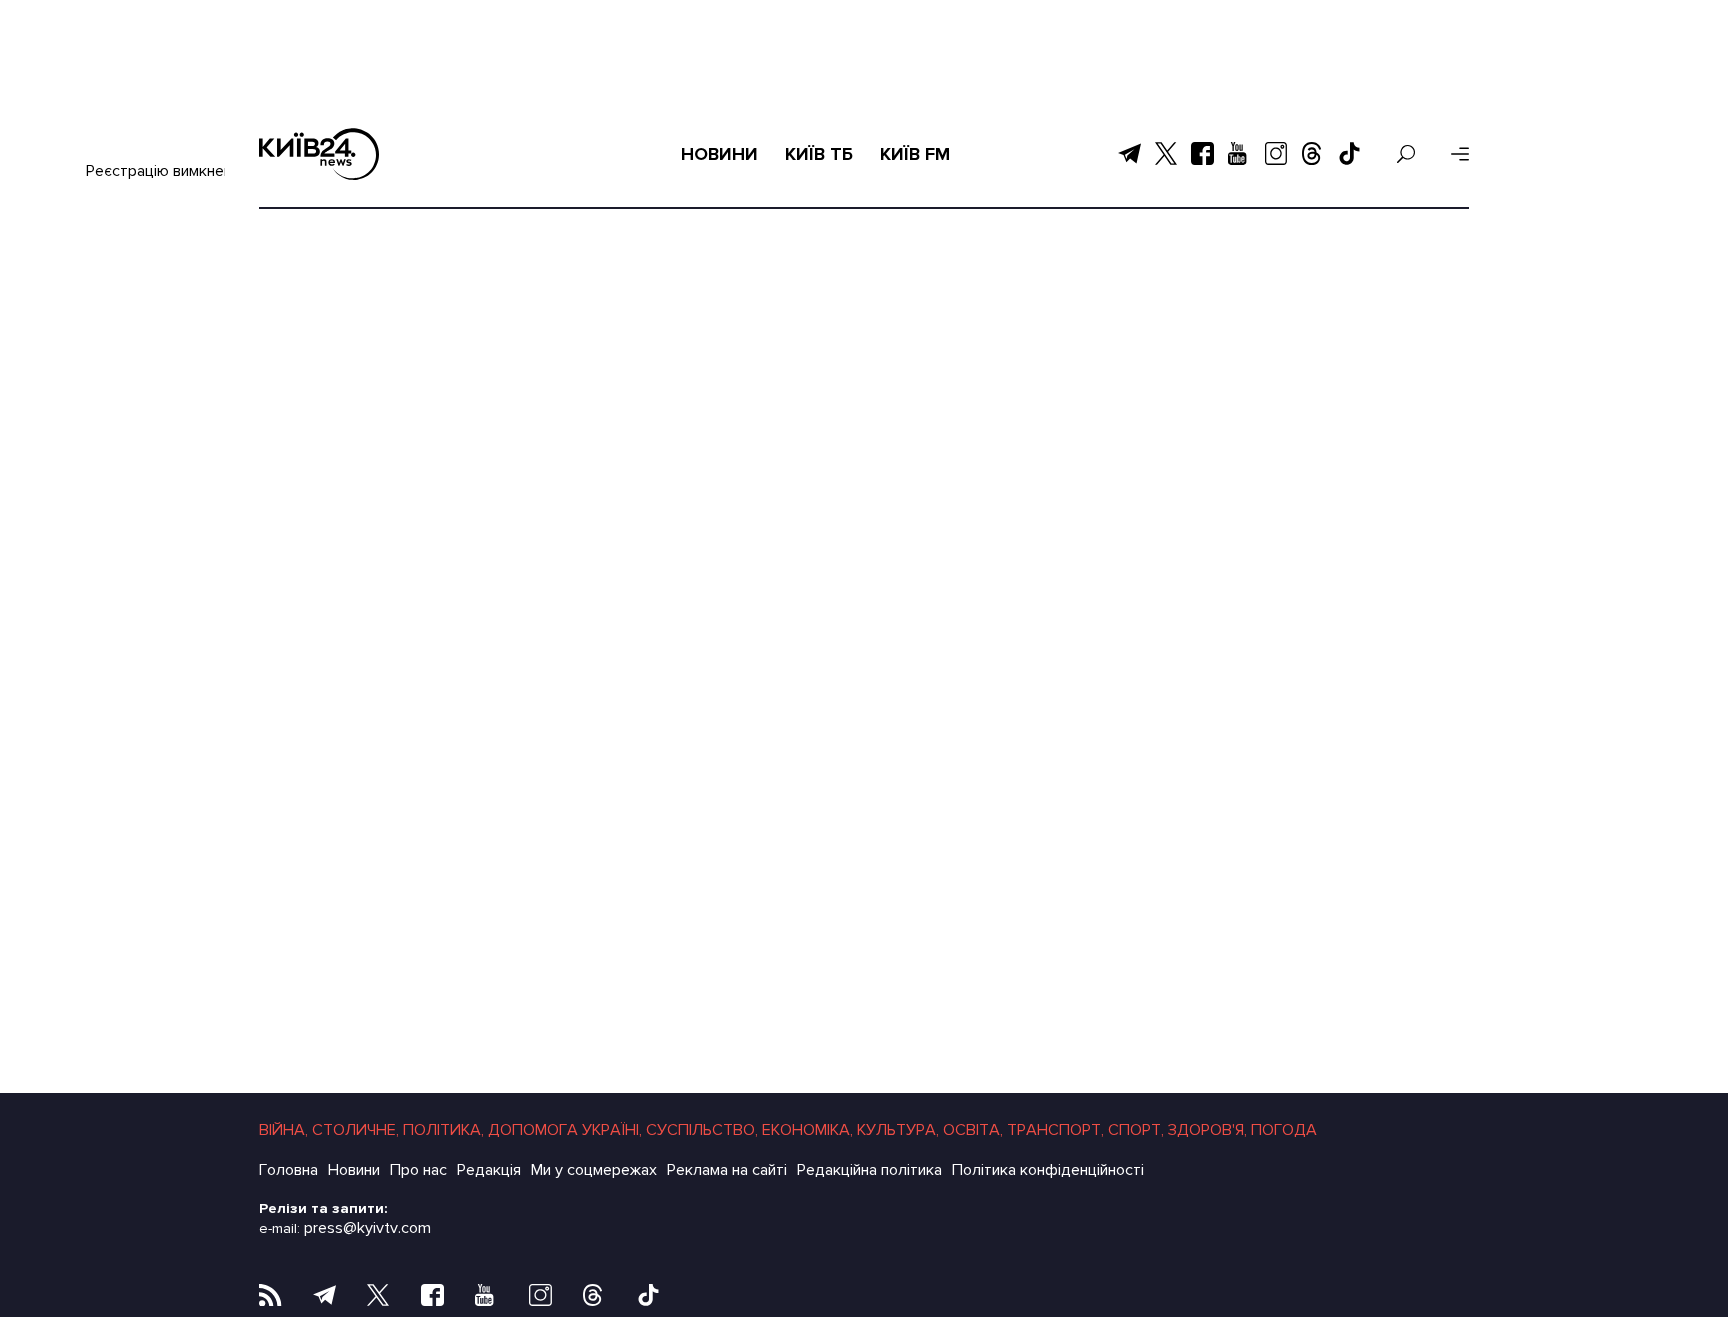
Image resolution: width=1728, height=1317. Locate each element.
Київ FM (915, 154)
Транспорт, (1055, 1130)
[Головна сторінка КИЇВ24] (319, 154)
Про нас (418, 1170)
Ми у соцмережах (594, 1170)
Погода (1284, 1130)
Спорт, (1136, 1130)
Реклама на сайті (727, 1170)
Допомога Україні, (565, 1130)
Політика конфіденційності (1048, 1170)
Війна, (283, 1130)
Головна (288, 1170)
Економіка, (807, 1130)
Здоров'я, (1207, 1130)
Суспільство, (702, 1130)
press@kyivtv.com (367, 1228)
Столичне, (355, 1130)
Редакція (489, 1170)
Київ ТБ (819, 154)
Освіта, (973, 1130)
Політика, (443, 1130)
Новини (719, 154)
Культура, (898, 1130)
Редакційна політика (869, 1170)
